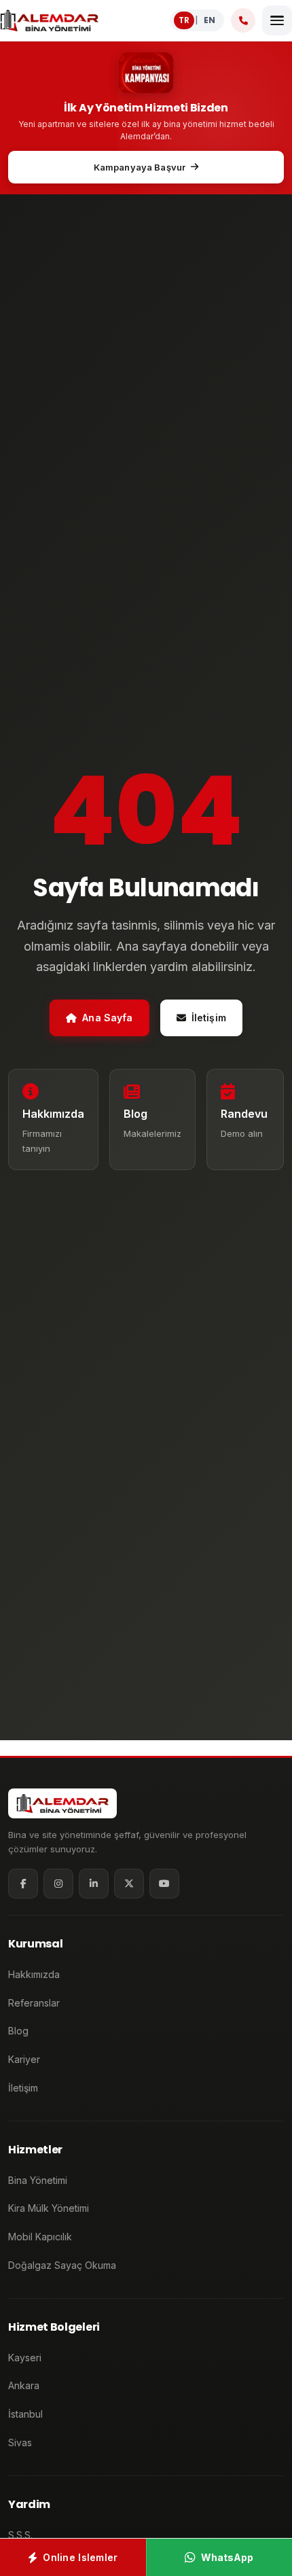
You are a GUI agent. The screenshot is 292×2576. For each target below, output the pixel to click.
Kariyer (24, 2059)
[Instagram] (58, 1884)
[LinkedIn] (94, 1884)
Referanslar (34, 2003)
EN (209, 20)
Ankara (24, 2385)
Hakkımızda (34, 1974)
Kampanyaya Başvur (140, 167)
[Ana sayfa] (49, 20)
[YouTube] (164, 1884)
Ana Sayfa (107, 1018)
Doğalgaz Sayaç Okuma (62, 2265)
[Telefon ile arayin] (243, 20)
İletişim (209, 1018)
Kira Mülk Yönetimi (49, 2208)
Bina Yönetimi (38, 2180)
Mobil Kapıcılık (40, 2237)
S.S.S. (20, 2535)
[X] (129, 1884)
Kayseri (25, 2358)
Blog (18, 2031)
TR (184, 20)
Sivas (20, 2442)
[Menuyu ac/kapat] (277, 20)
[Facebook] (23, 1884)
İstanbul (25, 2414)
